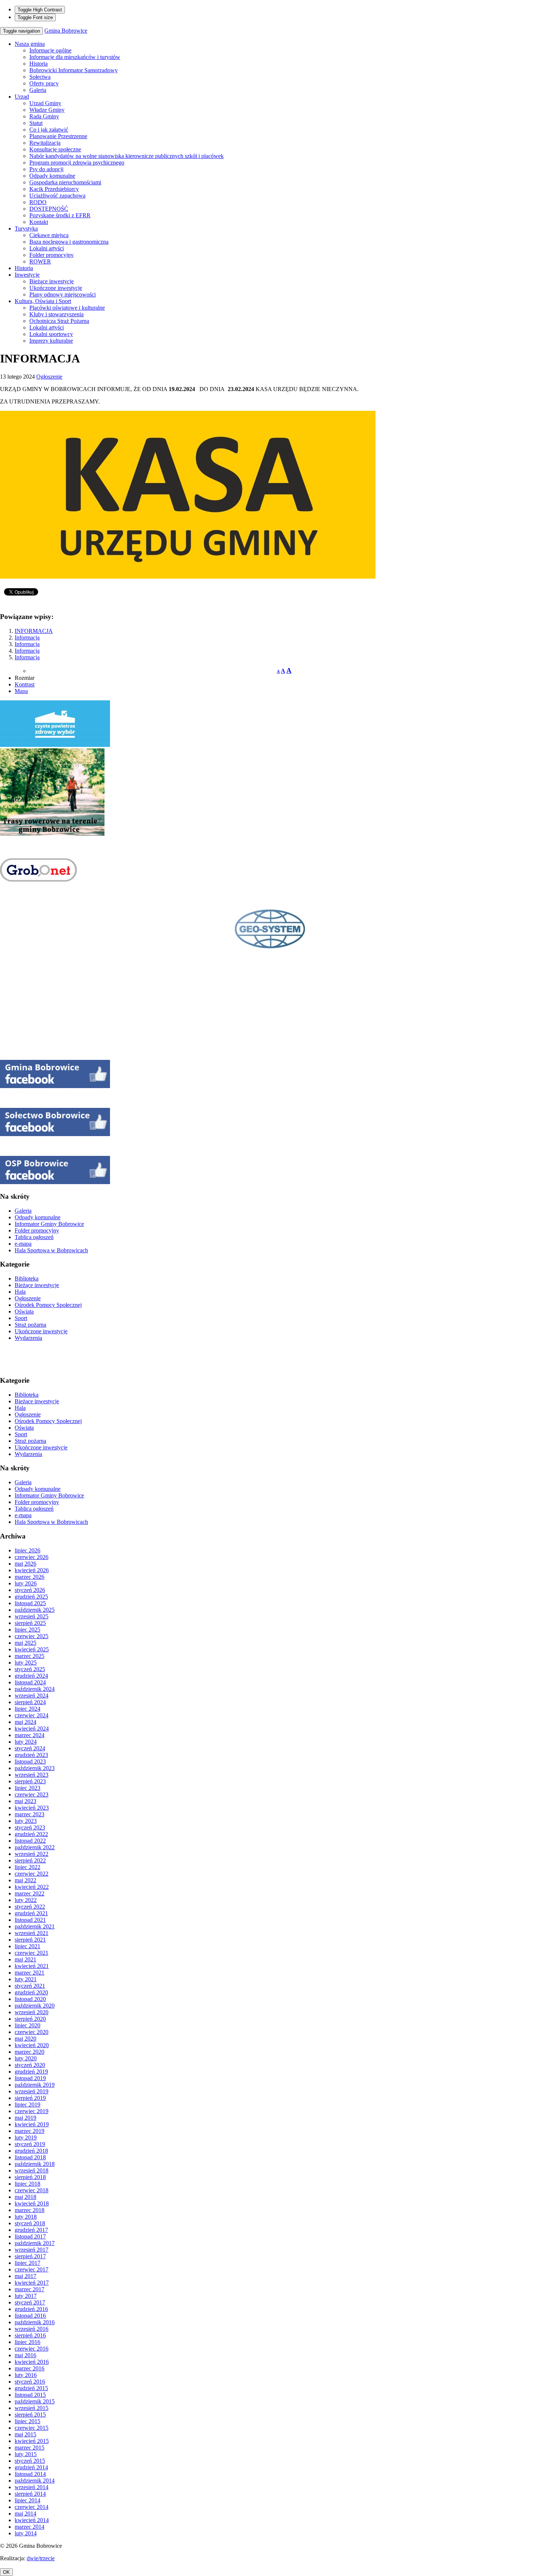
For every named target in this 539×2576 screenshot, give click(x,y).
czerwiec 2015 (32, 2428)
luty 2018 (26, 2217)
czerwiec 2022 (32, 1874)
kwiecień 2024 (32, 1729)
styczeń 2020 (30, 2065)
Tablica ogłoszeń (34, 1237)
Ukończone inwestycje (56, 288)
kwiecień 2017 (32, 2283)
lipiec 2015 (27, 2421)
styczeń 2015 (30, 2461)
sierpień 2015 (30, 2415)
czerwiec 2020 (32, 2032)
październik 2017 (35, 2243)
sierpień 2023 (30, 1781)
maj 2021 (25, 1959)
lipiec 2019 (27, 2105)
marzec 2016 (30, 2368)
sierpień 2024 (30, 1702)
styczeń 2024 (30, 1748)
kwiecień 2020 (32, 2045)
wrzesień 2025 (32, 1616)
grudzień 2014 (31, 2467)
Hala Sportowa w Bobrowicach (51, 1250)
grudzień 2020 (31, 1992)
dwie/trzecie (41, 2558)
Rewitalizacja (45, 143)
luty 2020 (26, 2058)
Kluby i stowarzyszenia (56, 314)
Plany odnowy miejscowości (63, 294)
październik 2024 (35, 1689)
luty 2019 (26, 2138)
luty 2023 (26, 1821)
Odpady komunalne (52, 176)
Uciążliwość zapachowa (57, 196)
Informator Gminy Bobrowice (49, 1224)
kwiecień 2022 (32, 1887)
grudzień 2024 (31, 1676)
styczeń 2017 (30, 2302)
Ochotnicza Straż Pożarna (59, 321)
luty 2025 (26, 1663)
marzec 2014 (30, 2527)
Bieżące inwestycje (52, 281)
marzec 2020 (30, 2052)
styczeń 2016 (30, 2382)
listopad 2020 (30, 1999)
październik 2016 (35, 2322)
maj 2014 (25, 2514)
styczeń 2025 (30, 1669)
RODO (38, 202)
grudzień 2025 (31, 1597)
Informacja (27, 637)
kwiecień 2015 (32, 2441)
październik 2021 (35, 1926)
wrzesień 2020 (32, 2012)
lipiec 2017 (27, 2263)
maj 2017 (25, 2276)
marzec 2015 (30, 2448)
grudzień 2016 (31, 2309)
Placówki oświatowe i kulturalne (67, 308)
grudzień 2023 (31, 1755)
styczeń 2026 (30, 1590)
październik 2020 (35, 2006)
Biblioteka (27, 1278)
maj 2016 (25, 2355)
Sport (21, 1318)
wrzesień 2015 (32, 2408)
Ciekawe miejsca (49, 235)
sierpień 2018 (30, 2177)
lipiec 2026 (27, 1550)
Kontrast (25, 684)
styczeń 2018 (30, 2223)
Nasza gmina (30, 44)
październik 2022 (35, 1847)
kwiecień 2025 (32, 1649)
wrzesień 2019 (32, 2091)
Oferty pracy (44, 83)
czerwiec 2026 (32, 1557)
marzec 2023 (30, 1814)
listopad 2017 (30, 2236)
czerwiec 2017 (32, 2269)
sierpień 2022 (30, 1860)
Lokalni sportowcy (51, 334)
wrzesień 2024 (32, 1696)
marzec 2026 (30, 1577)
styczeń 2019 (30, 2144)
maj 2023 (25, 1801)
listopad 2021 (30, 1920)
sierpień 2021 (30, 1940)
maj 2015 (25, 2434)
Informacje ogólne (50, 50)
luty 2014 (26, 2533)
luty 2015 (26, 2454)
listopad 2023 (30, 1761)
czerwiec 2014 (32, 2507)
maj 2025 (25, 1643)
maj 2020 (25, 2039)
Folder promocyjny (52, 255)
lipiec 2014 (27, 2500)
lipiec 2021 (27, 1946)
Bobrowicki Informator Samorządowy (74, 70)
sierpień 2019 (30, 2098)
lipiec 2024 (27, 1709)
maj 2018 (25, 2197)
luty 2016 (26, 2375)
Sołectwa (40, 77)
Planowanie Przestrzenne (58, 136)
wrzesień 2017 (32, 2250)
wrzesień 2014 (32, 2487)
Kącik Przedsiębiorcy (54, 189)
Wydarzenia (28, 1338)
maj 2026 (25, 1564)
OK (6, 2572)
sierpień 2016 (30, 2335)
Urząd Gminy (45, 103)
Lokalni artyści (47, 248)
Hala (20, 1292)
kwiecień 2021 (32, 1966)
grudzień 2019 (31, 2072)
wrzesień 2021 (32, 1933)
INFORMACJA (34, 631)
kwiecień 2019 (32, 2124)
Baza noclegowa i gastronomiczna (69, 242)
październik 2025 (35, 1610)
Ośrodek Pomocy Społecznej (48, 1305)
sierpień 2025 (30, 1623)
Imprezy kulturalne (51, 341)
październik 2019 (35, 2085)
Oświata (24, 1311)
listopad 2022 (30, 1841)
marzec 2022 (30, 1893)
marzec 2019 (30, 2131)
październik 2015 (35, 2401)
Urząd (22, 97)
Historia (38, 64)
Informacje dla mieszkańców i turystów (75, 57)
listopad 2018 (30, 2157)
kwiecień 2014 (32, 2520)
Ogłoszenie (49, 377)
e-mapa (23, 1244)
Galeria (38, 90)
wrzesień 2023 (32, 1775)
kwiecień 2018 (32, 2203)
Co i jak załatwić (49, 130)
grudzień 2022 (31, 1834)
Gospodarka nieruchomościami (65, 182)
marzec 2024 (30, 1735)
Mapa (21, 691)
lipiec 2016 (27, 2342)
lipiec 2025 (27, 1630)
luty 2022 (26, 1900)
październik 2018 (35, 2164)
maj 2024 (25, 1722)
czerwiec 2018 (32, 2190)
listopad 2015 (30, 2395)
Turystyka (26, 229)
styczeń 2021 (30, 1986)
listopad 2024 (30, 1682)
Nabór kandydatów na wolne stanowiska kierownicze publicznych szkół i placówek (126, 156)
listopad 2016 (30, 2316)
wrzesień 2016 (32, 2329)
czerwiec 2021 (32, 1953)
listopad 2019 (30, 2078)
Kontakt (39, 222)
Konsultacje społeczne (55, 149)
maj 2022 (25, 1880)
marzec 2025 (30, 1656)
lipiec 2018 (27, 2184)
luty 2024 (26, 1742)
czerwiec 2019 (32, 2111)
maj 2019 (25, 2118)
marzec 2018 (30, 2210)
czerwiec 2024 (32, 1715)
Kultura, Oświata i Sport (43, 301)
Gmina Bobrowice (66, 31)
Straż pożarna (30, 1325)
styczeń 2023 (30, 1827)
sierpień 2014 (30, 2494)
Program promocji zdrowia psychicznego (77, 163)
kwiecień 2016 (32, 2362)
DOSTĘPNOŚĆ (49, 209)
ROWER (40, 261)
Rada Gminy (44, 116)
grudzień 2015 (31, 2388)
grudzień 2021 (31, 1913)
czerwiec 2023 (32, 1794)
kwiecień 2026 (32, 1570)
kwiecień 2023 (32, 1808)
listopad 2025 (30, 1603)
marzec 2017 (30, 2289)
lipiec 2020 (27, 2025)
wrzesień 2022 (32, 1854)
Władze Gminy (47, 110)
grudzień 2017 (31, 2230)
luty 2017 (26, 2296)
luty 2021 (26, 1979)
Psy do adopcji (46, 169)
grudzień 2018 (31, 2151)
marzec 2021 (30, 1973)
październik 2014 (35, 2481)
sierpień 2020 (30, 2019)
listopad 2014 (30, 2474)
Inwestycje (27, 275)
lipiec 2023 (27, 1788)
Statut (36, 123)
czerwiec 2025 (32, 1636)
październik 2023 (35, 1768)
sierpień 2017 (30, 2256)
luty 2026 (26, 1583)
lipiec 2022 (27, 1867)
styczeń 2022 (30, 1907)
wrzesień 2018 (32, 2170)
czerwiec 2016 (32, 2349)
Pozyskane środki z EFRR (60, 215)
